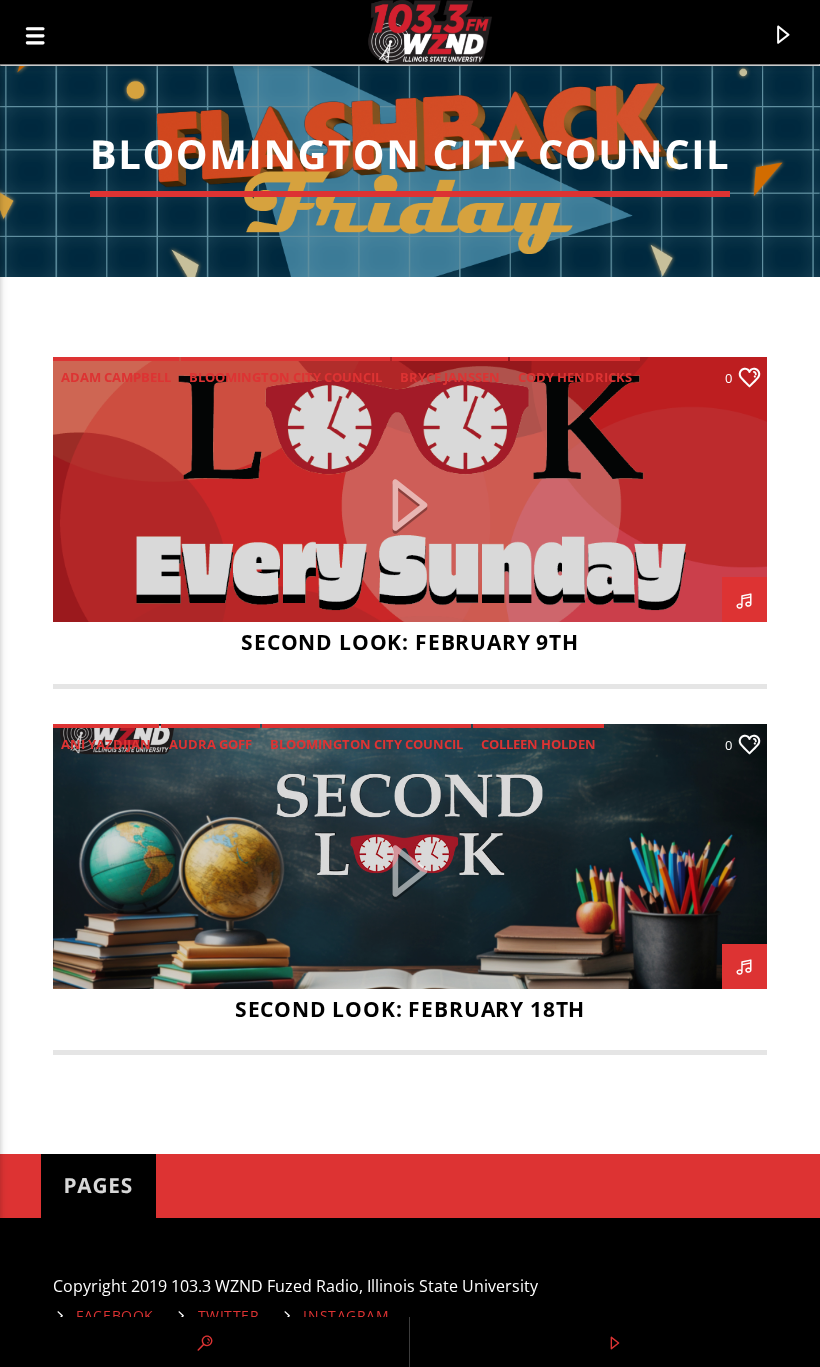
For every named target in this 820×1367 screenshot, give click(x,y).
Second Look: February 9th (410, 642)
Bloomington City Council (285, 377)
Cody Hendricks (575, 377)
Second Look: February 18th (410, 1009)
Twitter (229, 1315)
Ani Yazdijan (106, 744)
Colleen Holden (538, 744)
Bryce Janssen (450, 377)
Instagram (346, 1315)
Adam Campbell (116, 377)
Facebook (115, 1315)
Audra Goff (210, 744)
